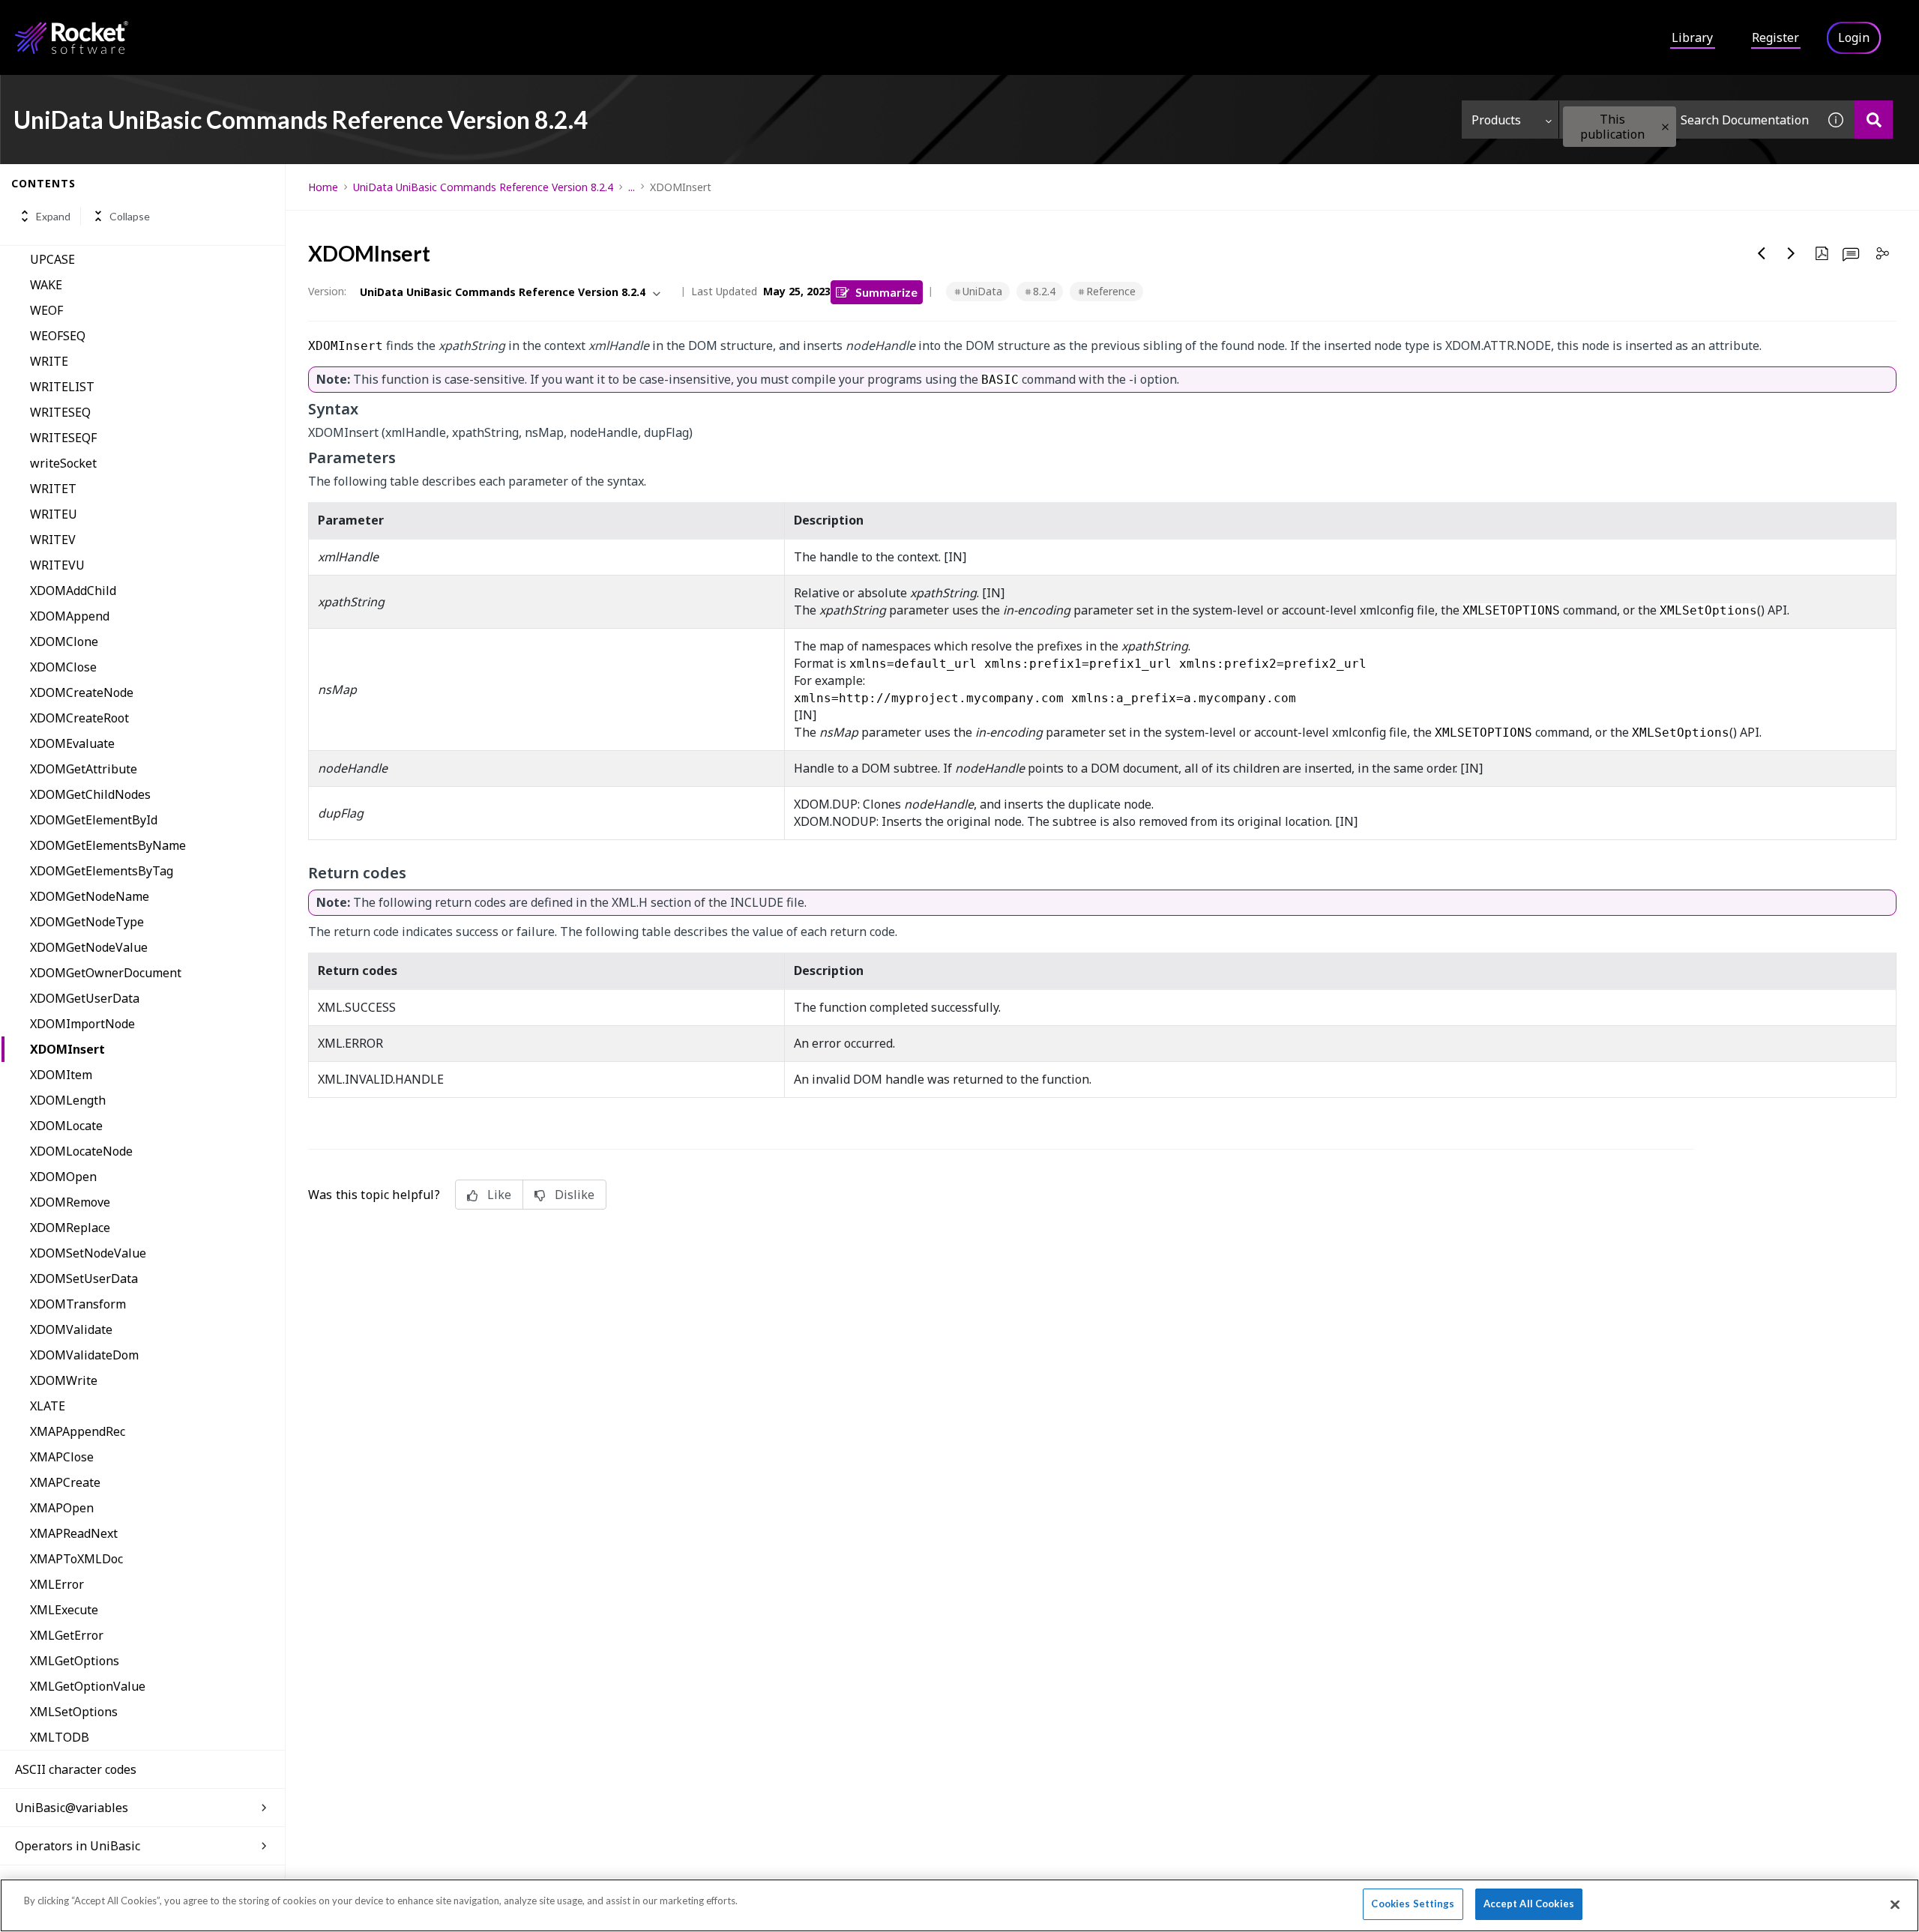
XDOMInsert (67, 1049)
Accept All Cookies (1529, 1904)
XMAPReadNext (74, 1533)
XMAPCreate (65, 1482)
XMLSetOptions (74, 1712)
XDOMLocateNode (81, 1151)
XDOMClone (64, 642)
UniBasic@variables (72, 1808)
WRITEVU (57, 565)
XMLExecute (64, 1610)
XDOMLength (68, 1100)
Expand (53, 216)
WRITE (49, 361)
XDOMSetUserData (84, 1279)
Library (1692, 37)
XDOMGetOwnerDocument (106, 973)
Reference (1111, 291)
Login (1854, 37)
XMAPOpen (62, 1508)
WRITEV (53, 540)
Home (323, 187)
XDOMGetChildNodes (90, 794)
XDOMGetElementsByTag (102, 871)
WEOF (46, 310)
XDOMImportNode (82, 1024)
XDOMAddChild (73, 591)
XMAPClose (62, 1457)
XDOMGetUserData (85, 998)
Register (1775, 37)
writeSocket (63, 463)
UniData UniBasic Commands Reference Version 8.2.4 (483, 187)
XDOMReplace (70, 1228)
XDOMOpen (63, 1177)
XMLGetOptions (75, 1661)
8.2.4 (1044, 291)
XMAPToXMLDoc (76, 1559)
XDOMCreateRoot (79, 718)
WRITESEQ (60, 412)
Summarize (886, 292)
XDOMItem (61, 1075)
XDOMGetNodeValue (89, 947)
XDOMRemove (70, 1202)
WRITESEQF (63, 438)
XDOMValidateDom (84, 1355)
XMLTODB (60, 1737)
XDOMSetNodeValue (88, 1253)
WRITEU (54, 514)
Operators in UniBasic (78, 1846)
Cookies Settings (1413, 1904)
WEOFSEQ (58, 336)
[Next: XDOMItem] (1792, 253)
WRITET (53, 489)
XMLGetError (67, 1635)
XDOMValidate (71, 1329)
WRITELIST (62, 387)
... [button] (632, 187)
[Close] (1895, 1904)
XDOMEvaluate (72, 743)
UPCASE (52, 259)
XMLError (57, 1584)
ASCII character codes (76, 1769)
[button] (1665, 127)
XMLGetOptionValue (88, 1686)
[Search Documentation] (1874, 120)
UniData (982, 291)
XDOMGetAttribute (84, 769)
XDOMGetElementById (94, 820)
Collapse (130, 216)
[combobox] (1688, 120)
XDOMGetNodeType (87, 922)
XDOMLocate (66, 1126)
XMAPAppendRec (78, 1431)
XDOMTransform (78, 1304)
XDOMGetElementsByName (108, 845)
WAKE (46, 285)
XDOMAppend (70, 616)
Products (1496, 120)
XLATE (48, 1406)
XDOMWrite (64, 1380)
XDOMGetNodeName (90, 896)
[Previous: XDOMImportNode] (1762, 253)
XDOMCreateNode (82, 692)
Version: (327, 291)
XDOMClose (63, 667)
